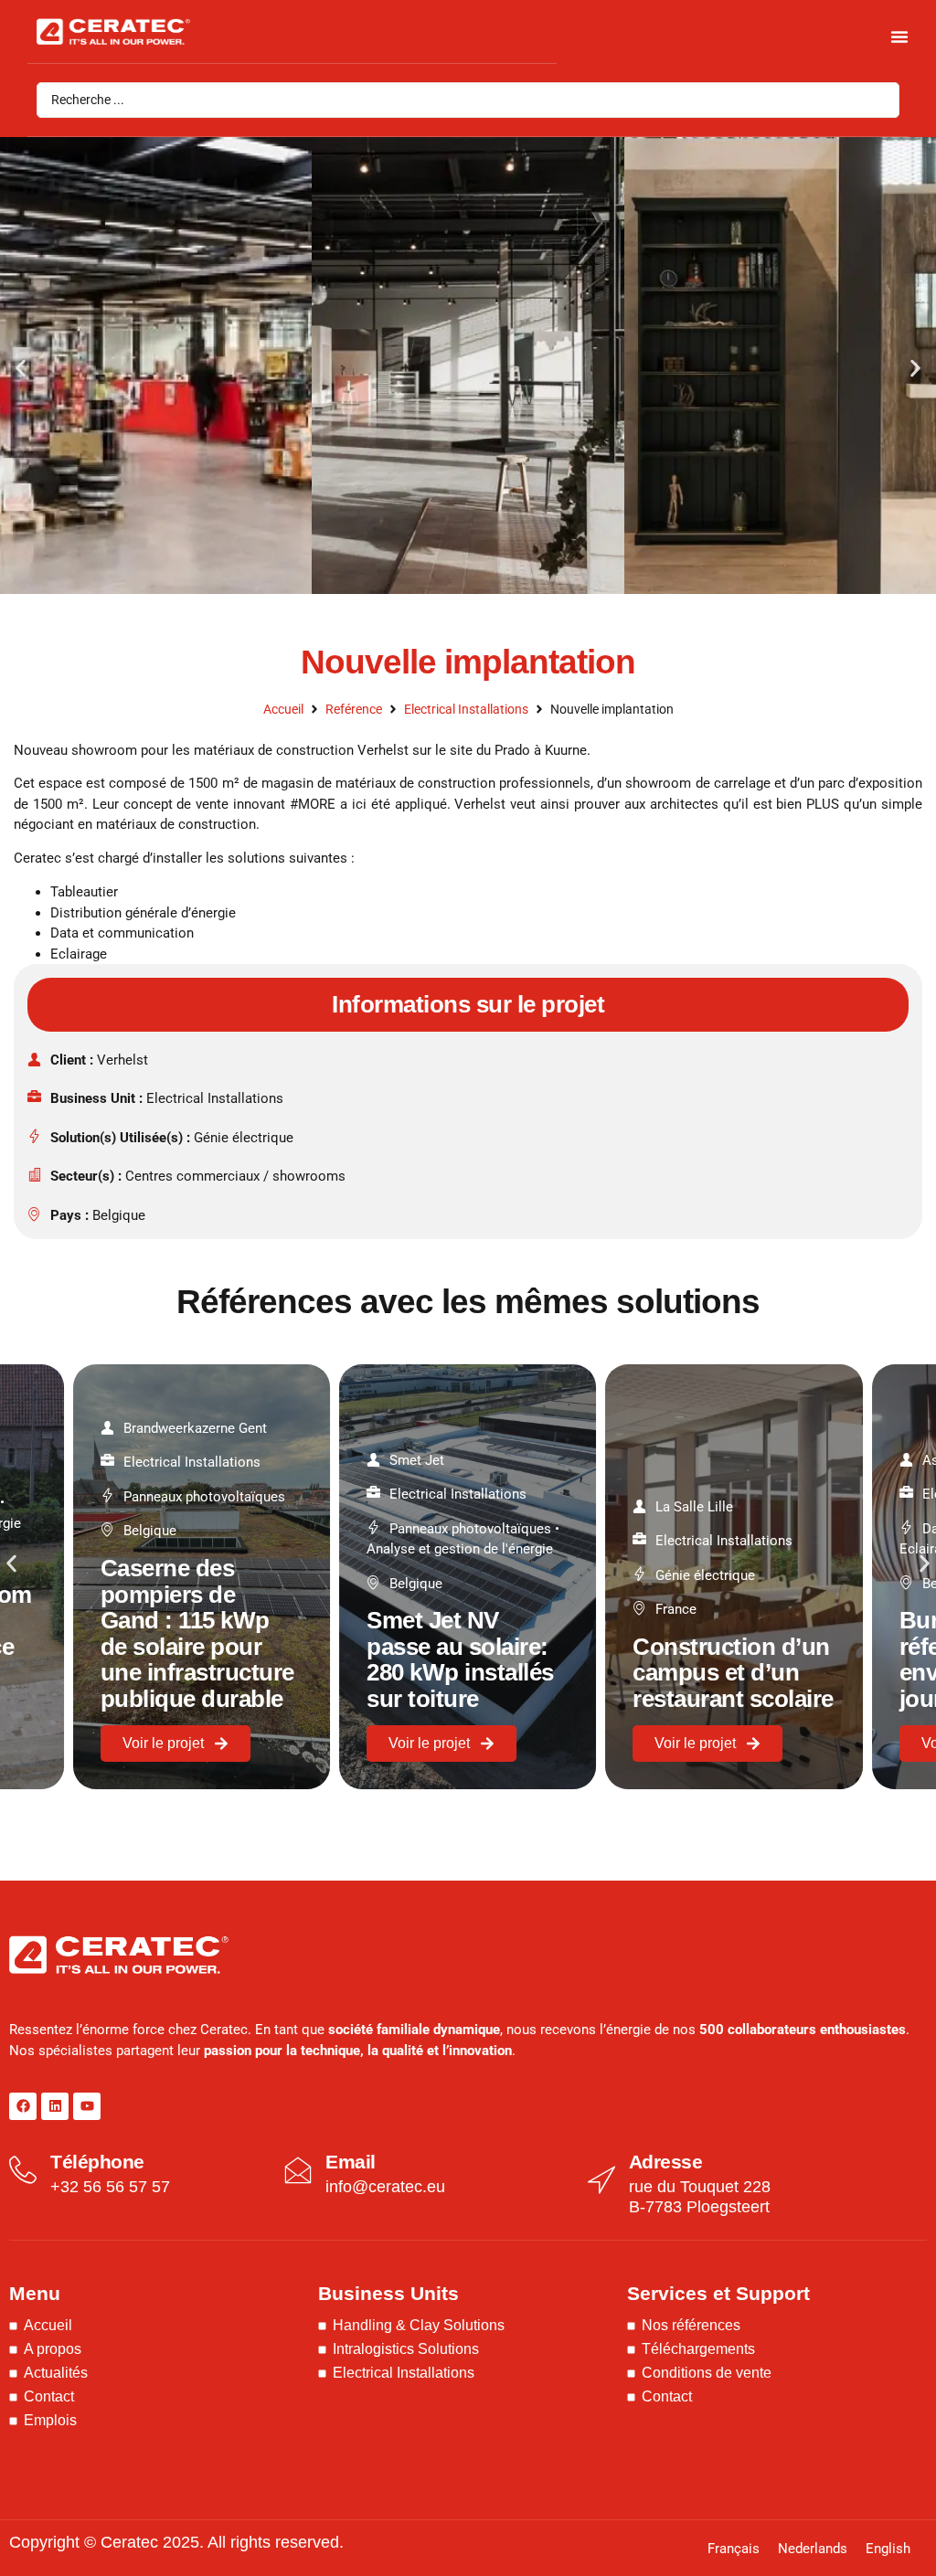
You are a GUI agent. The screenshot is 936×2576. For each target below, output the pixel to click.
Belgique (119, 1215)
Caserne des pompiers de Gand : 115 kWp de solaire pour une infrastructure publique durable (197, 1633)
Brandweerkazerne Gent (195, 1428)
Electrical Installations (466, 709)
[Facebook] (23, 2106)
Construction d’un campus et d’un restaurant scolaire (733, 1673)
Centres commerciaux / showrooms (235, 1176)
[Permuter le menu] (899, 37)
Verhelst (122, 1060)
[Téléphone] (23, 2170)
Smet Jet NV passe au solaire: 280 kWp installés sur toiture (460, 1659)
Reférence (354, 709)
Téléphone (97, 2162)
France (676, 1609)
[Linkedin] (55, 2106)
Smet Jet (417, 1460)
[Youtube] (87, 2106)
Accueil (283, 709)
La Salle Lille (694, 1507)
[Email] (298, 2170)
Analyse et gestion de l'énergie (460, 1549)
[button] (21, 368)
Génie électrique (244, 1138)
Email (351, 2162)
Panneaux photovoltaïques (204, 1497)
